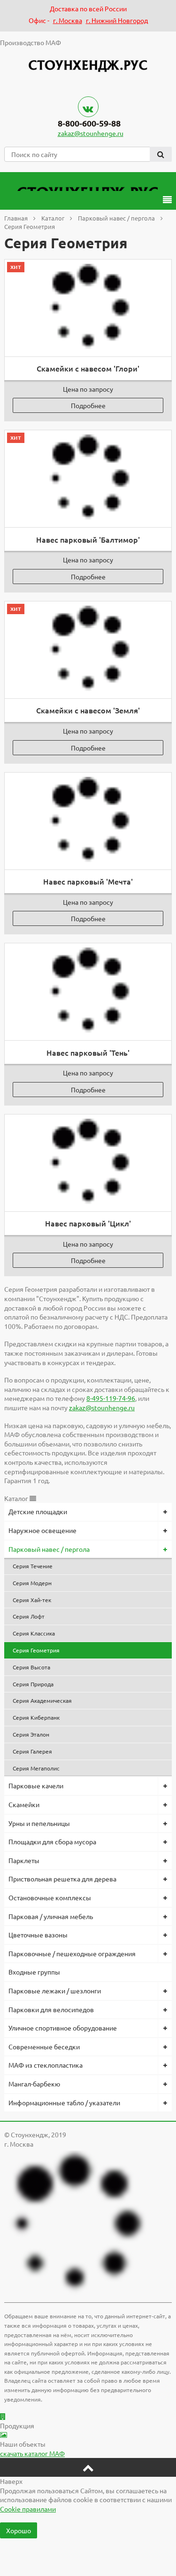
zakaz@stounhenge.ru (91, 133)
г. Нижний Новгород (117, 20)
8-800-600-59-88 (89, 123)
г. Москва (68, 20)
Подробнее (88, 405)
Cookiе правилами (28, 2509)
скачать (32, 2453)
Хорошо (19, 2530)
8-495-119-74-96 (111, 1398)
